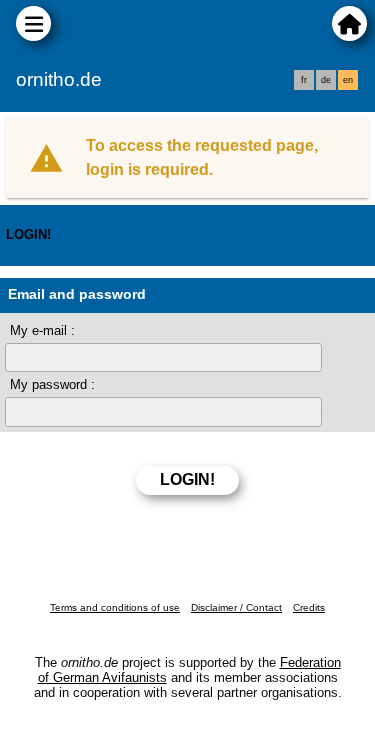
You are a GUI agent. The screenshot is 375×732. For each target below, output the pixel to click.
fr (304, 80)
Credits (309, 607)
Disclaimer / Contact (236, 607)
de (326, 80)
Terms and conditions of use (115, 607)
